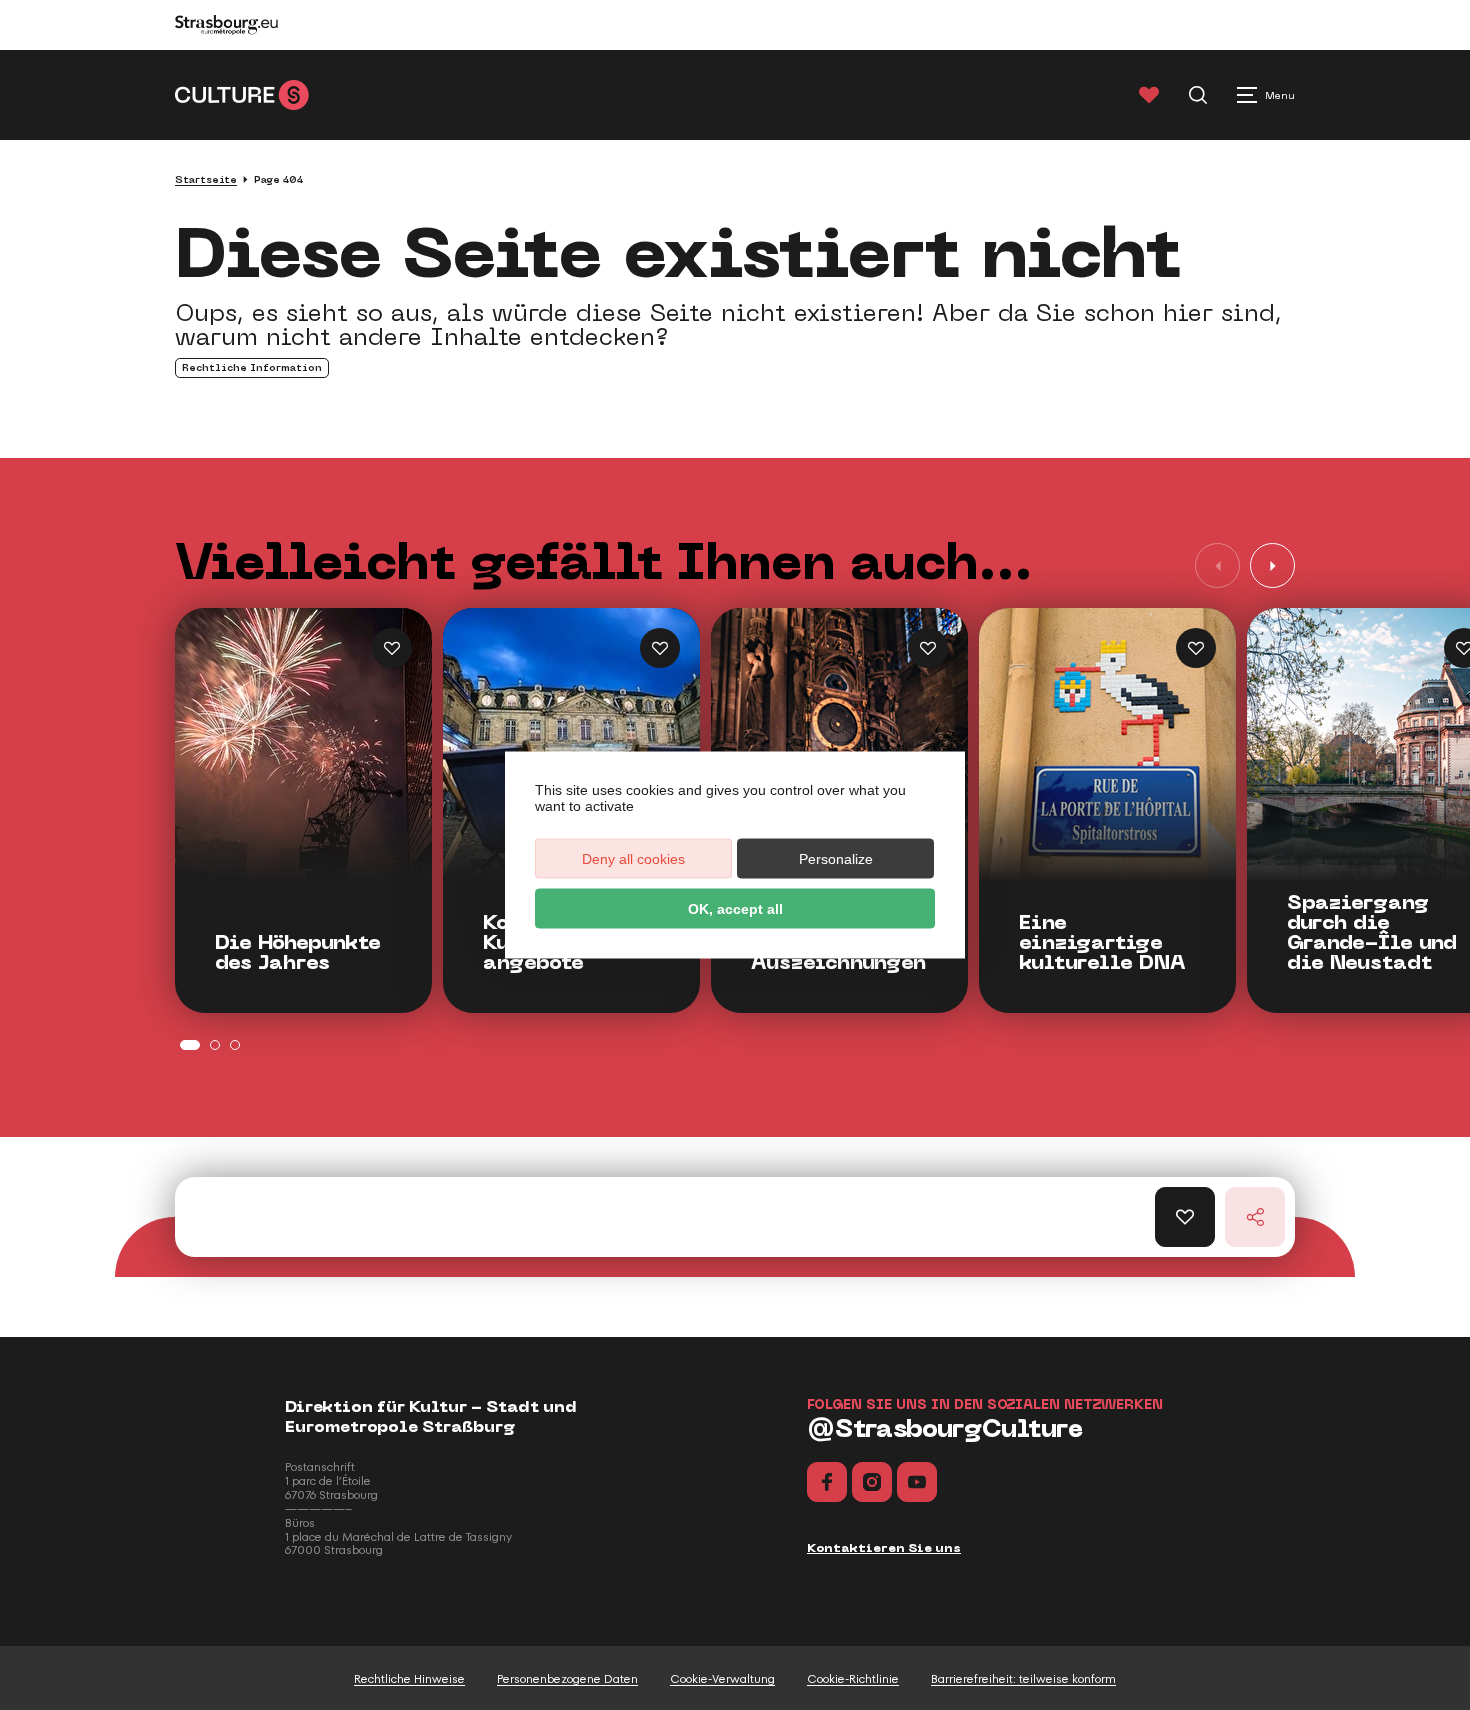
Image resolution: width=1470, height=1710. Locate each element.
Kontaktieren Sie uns (884, 1548)
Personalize (836, 859)
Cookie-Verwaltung (722, 1679)
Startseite (206, 179)
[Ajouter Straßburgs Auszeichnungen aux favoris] (928, 648)
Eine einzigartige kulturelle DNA (1102, 943)
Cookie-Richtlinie (853, 1679)
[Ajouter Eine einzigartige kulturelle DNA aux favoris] (1196, 648)
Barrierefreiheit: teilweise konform (1023, 1679)
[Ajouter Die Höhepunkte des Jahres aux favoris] (392, 648)
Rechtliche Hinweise (409, 1679)
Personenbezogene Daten (567, 1679)
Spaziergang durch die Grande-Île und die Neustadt (1372, 933)
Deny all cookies (633, 859)
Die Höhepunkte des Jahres (298, 953)
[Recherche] (1198, 95)
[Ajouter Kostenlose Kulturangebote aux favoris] (660, 648)
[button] (1272, 565)
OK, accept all (735, 909)
